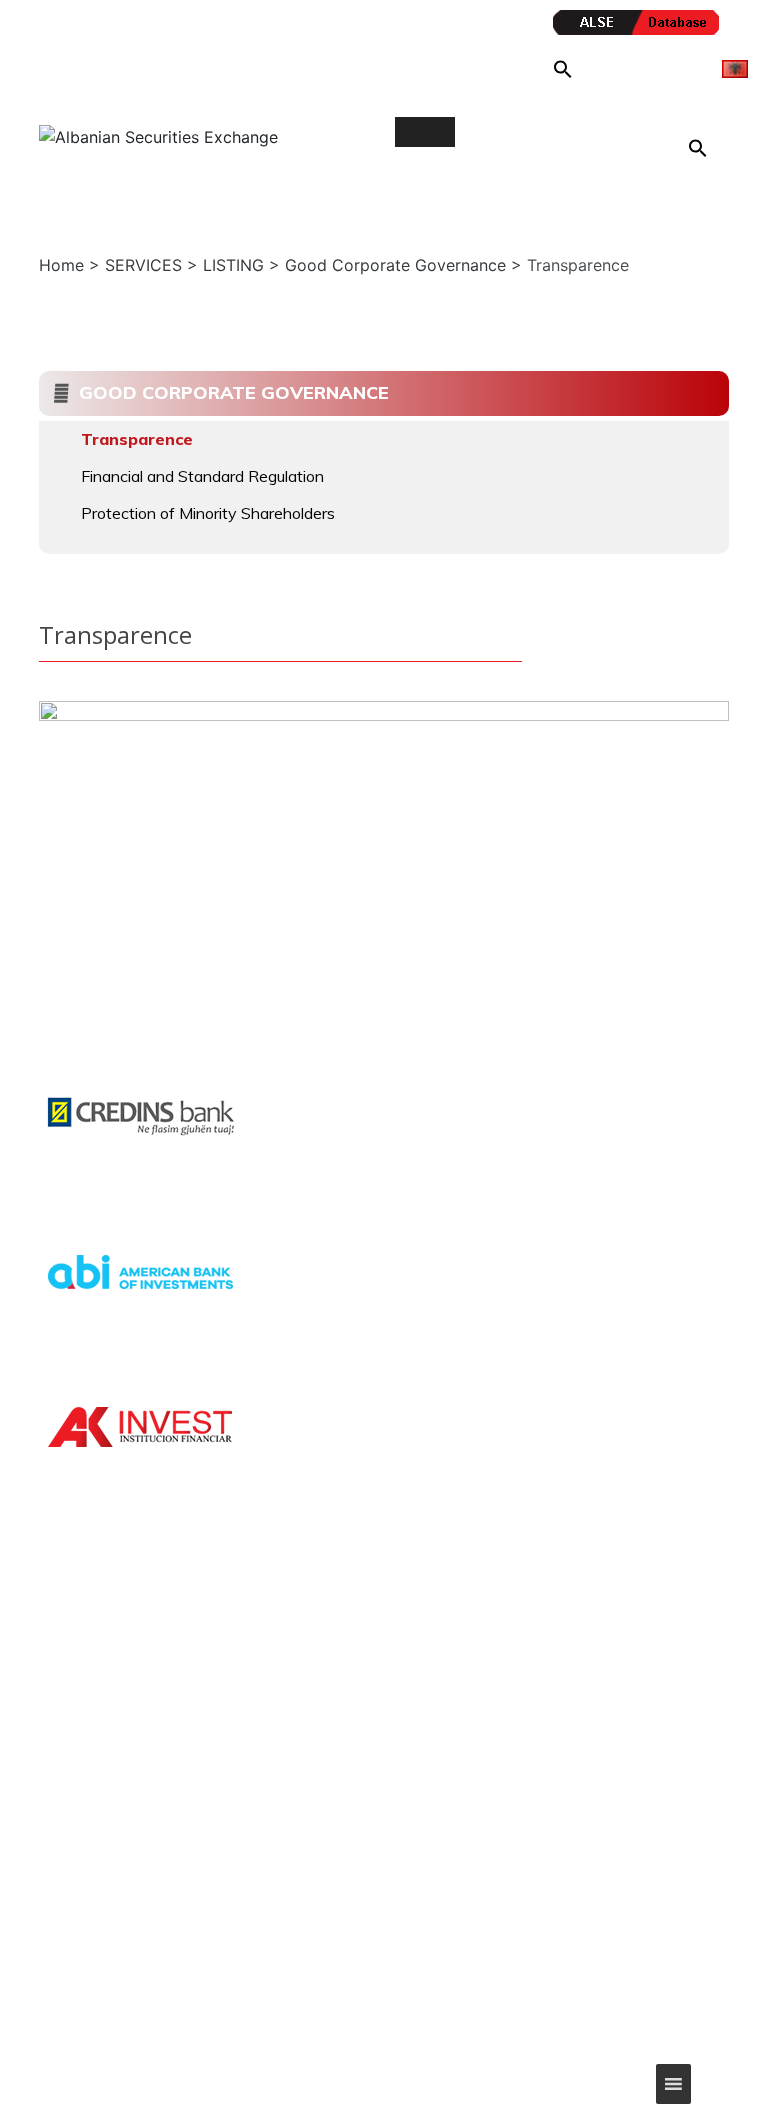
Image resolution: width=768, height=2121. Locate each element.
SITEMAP (327, 1742)
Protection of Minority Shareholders (208, 513)
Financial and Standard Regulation (202, 476)
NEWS (318, 1703)
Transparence (137, 439)
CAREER (324, 1781)
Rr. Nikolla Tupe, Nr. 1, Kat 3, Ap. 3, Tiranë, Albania (623, 1726)
